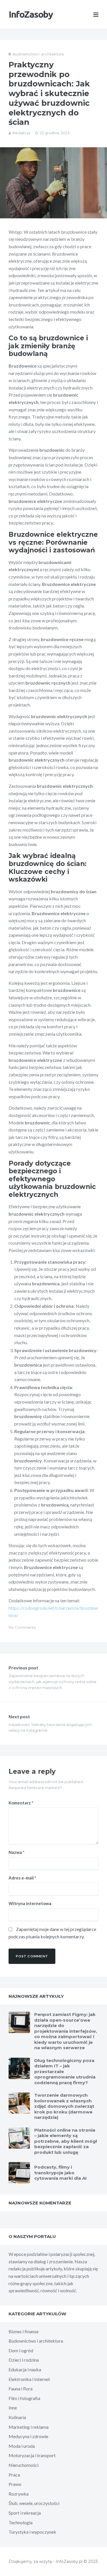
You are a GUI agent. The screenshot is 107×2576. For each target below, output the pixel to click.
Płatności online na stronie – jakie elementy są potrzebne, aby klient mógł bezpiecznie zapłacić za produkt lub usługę (66, 2141)
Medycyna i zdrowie (28, 2436)
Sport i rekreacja (25, 2513)
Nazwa (17, 1852)
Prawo (15, 2484)
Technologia (21, 2522)
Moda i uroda (22, 2446)
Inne (13, 2408)
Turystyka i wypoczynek (32, 2532)
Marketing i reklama (29, 2427)
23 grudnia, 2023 (55, 133)
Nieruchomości (24, 2465)
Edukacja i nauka (25, 2369)
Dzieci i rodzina (24, 2360)
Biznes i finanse (24, 2331)
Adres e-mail (22, 1878)
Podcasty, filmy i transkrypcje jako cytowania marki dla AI (60, 2173)
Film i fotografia (24, 2398)
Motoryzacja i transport (32, 2455)
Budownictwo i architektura (38, 54)
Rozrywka (19, 2494)
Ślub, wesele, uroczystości (34, 2503)
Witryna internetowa (30, 1903)
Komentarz (21, 1803)
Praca (14, 2475)
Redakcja (21, 133)
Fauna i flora (21, 2389)
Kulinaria (17, 2417)
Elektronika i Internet (29, 2379)
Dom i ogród (21, 2350)
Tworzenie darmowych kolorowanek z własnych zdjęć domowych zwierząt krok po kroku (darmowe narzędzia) (64, 2106)
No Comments (22, 1627)
